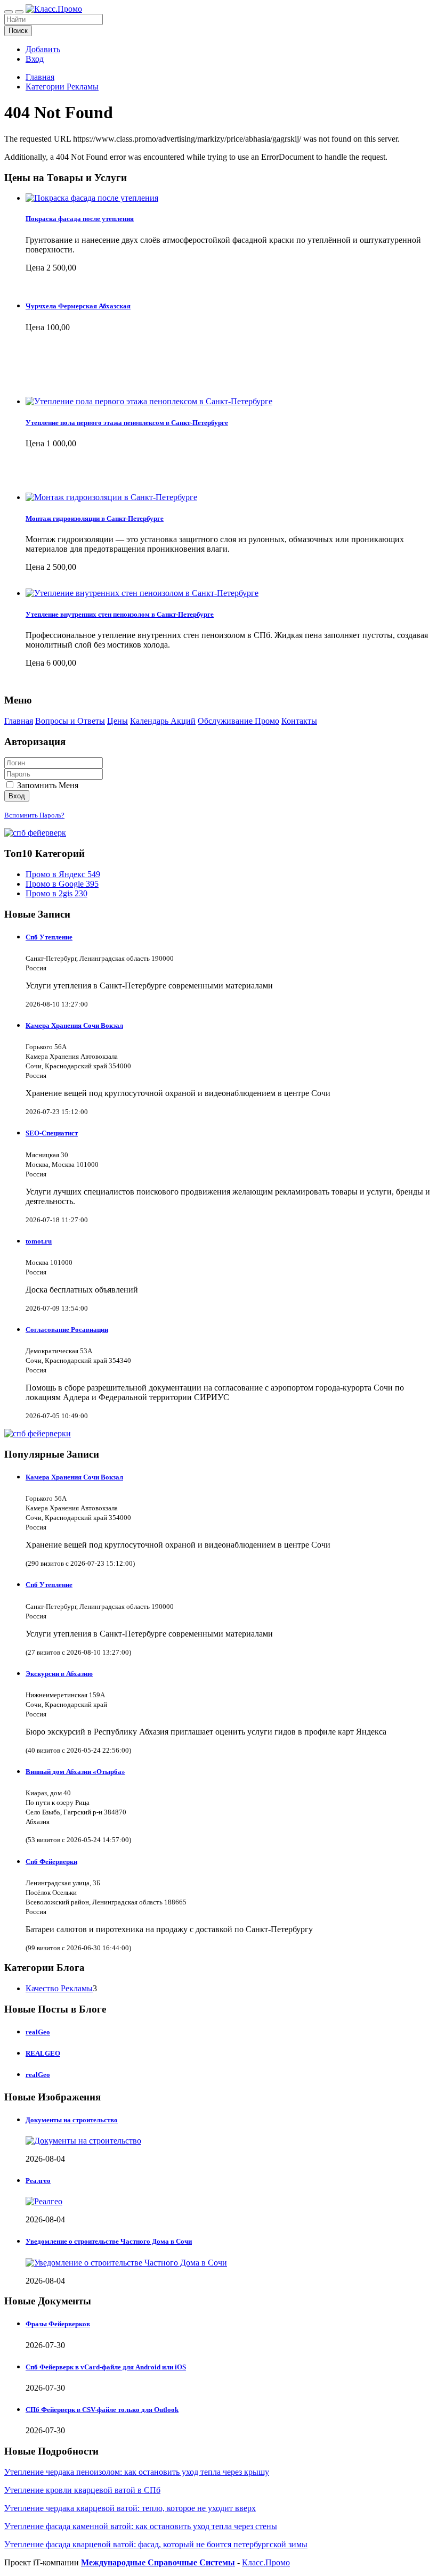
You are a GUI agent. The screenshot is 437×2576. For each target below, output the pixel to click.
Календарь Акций (163, 721)
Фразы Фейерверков (58, 2324)
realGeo (38, 2032)
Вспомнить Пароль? (34, 815)
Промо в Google (62, 884)
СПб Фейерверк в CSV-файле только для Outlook (102, 2410)
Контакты (299, 721)
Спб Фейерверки (51, 1862)
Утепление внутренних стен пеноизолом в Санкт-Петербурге (120, 614)
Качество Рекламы (59, 1988)
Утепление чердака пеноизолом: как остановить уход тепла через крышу (137, 2472)
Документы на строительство (72, 2120)
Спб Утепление (49, 937)
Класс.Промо (266, 2562)
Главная (40, 77)
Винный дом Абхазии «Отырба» (75, 1772)
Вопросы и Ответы (70, 721)
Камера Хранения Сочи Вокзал (74, 1025)
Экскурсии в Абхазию (59, 1674)
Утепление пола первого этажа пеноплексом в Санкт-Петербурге (127, 423)
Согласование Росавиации (67, 1330)
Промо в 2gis (56, 893)
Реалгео (38, 2181)
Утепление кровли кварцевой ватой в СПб (82, 2490)
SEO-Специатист (52, 1133)
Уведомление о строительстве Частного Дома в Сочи (109, 2241)
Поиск (18, 31)
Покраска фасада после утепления (80, 219)
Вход (35, 59)
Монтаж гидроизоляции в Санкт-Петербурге (95, 518)
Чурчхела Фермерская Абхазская (78, 306)
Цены (118, 721)
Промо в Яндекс (63, 874)
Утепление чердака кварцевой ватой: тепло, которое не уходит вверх (130, 2508)
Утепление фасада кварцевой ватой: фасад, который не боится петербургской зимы (156, 2544)
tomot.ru (39, 1241)
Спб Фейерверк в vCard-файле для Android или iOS (106, 2367)
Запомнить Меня (47, 785)
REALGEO (43, 2053)
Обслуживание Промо (238, 721)
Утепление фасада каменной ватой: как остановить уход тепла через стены (141, 2526)
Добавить (43, 49)
